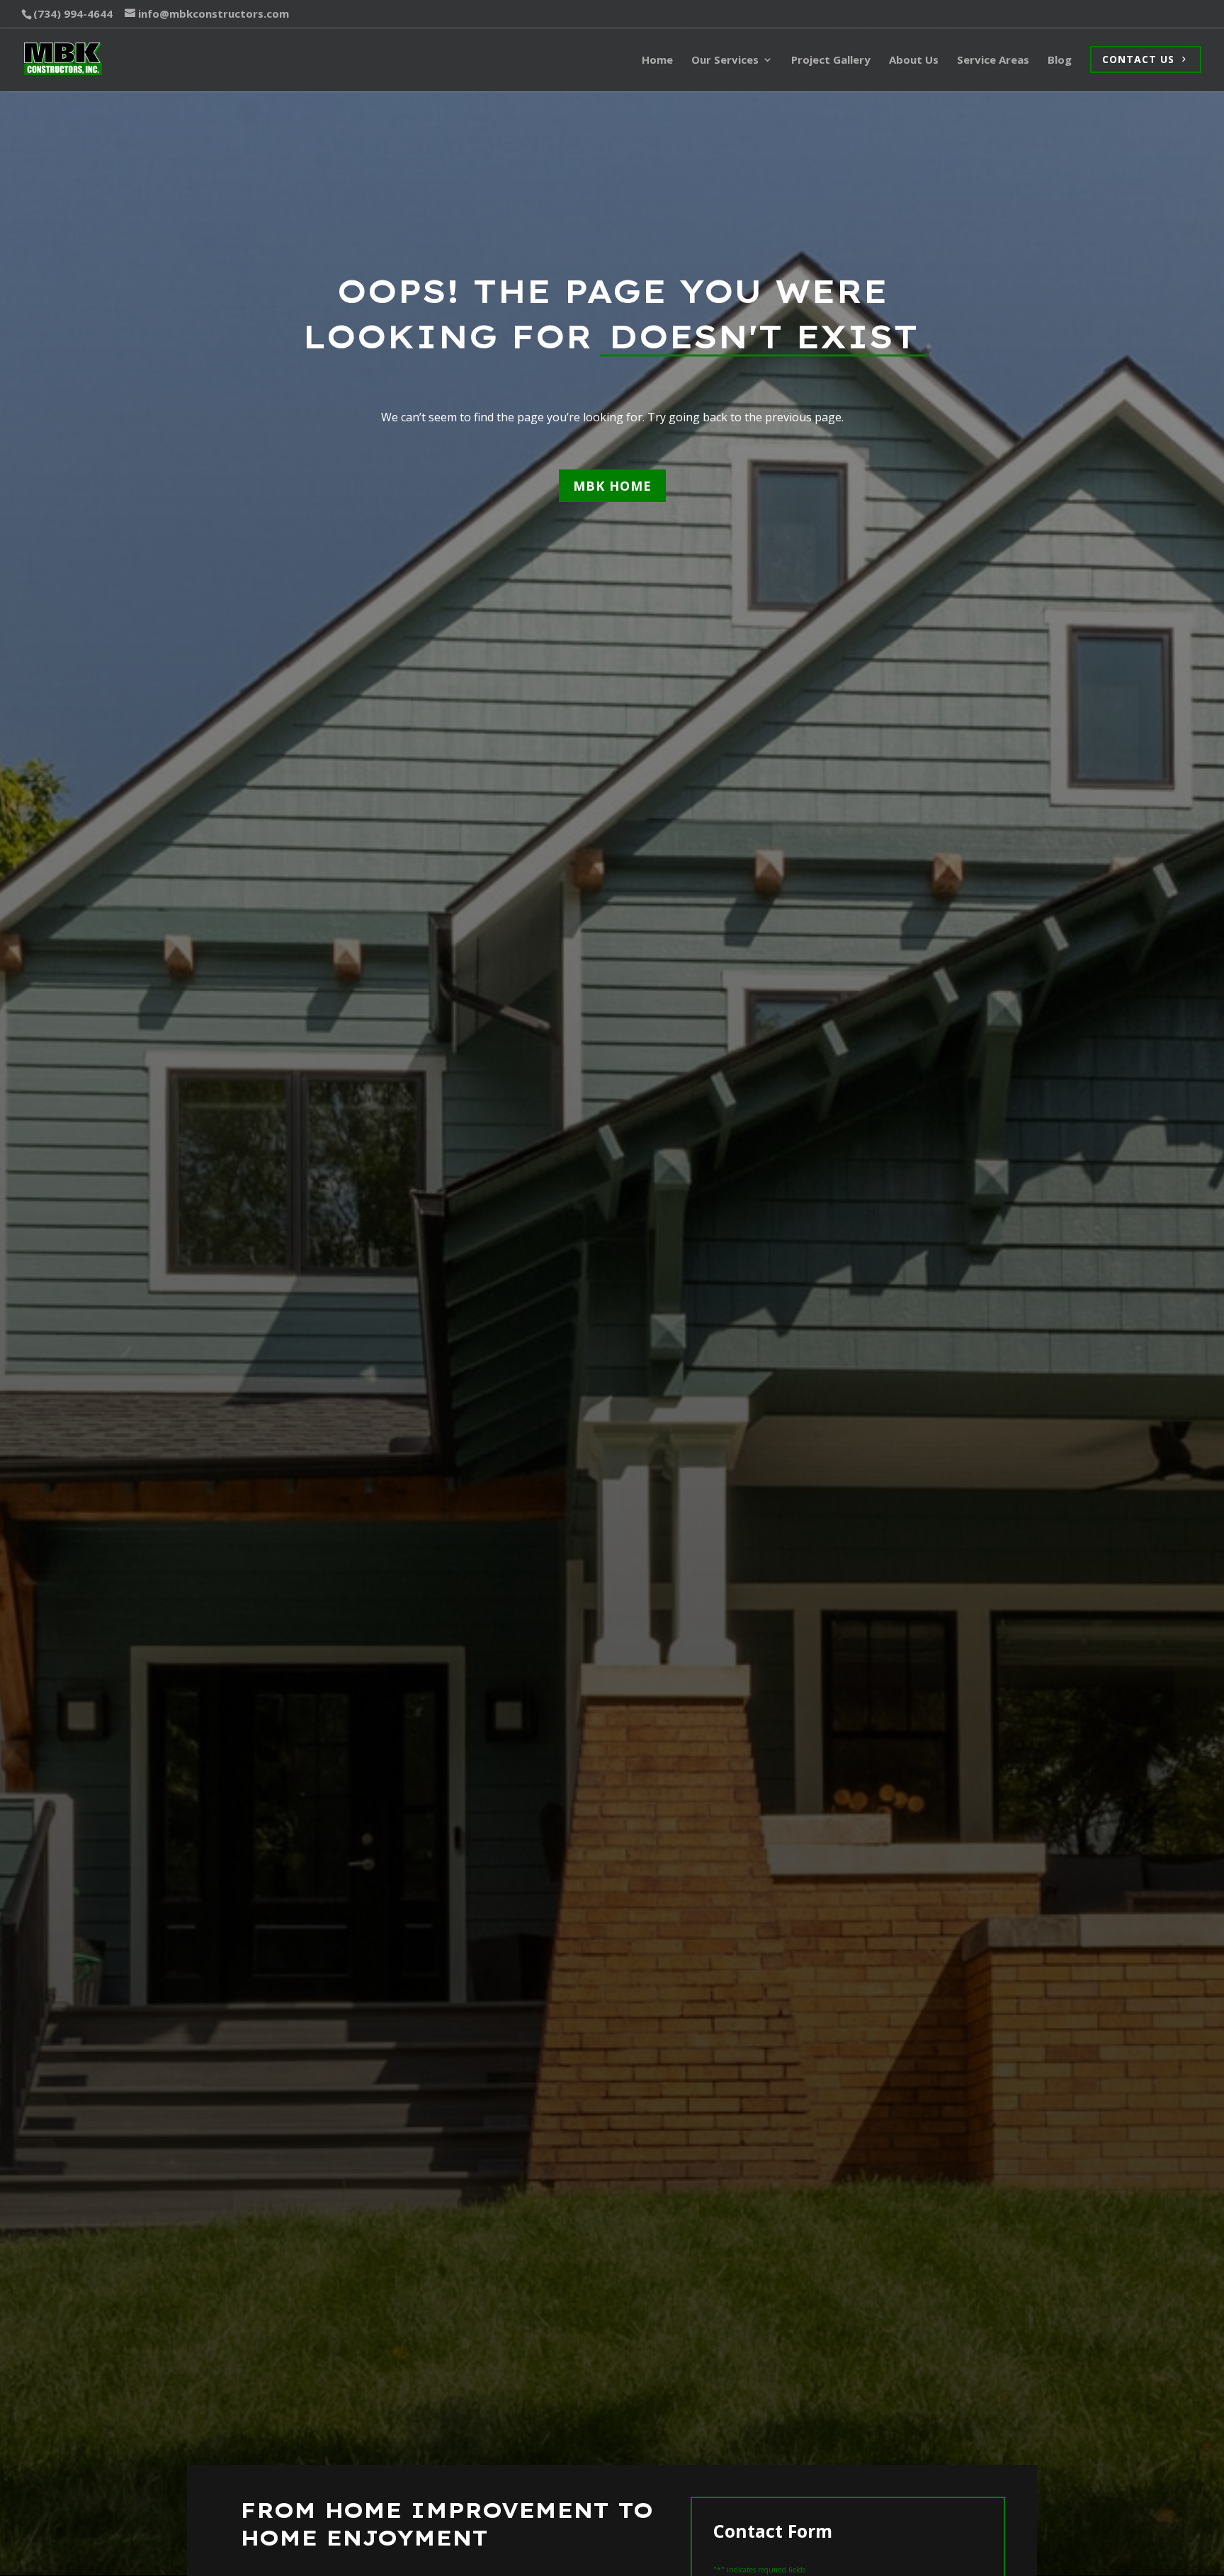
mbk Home (612, 486)
